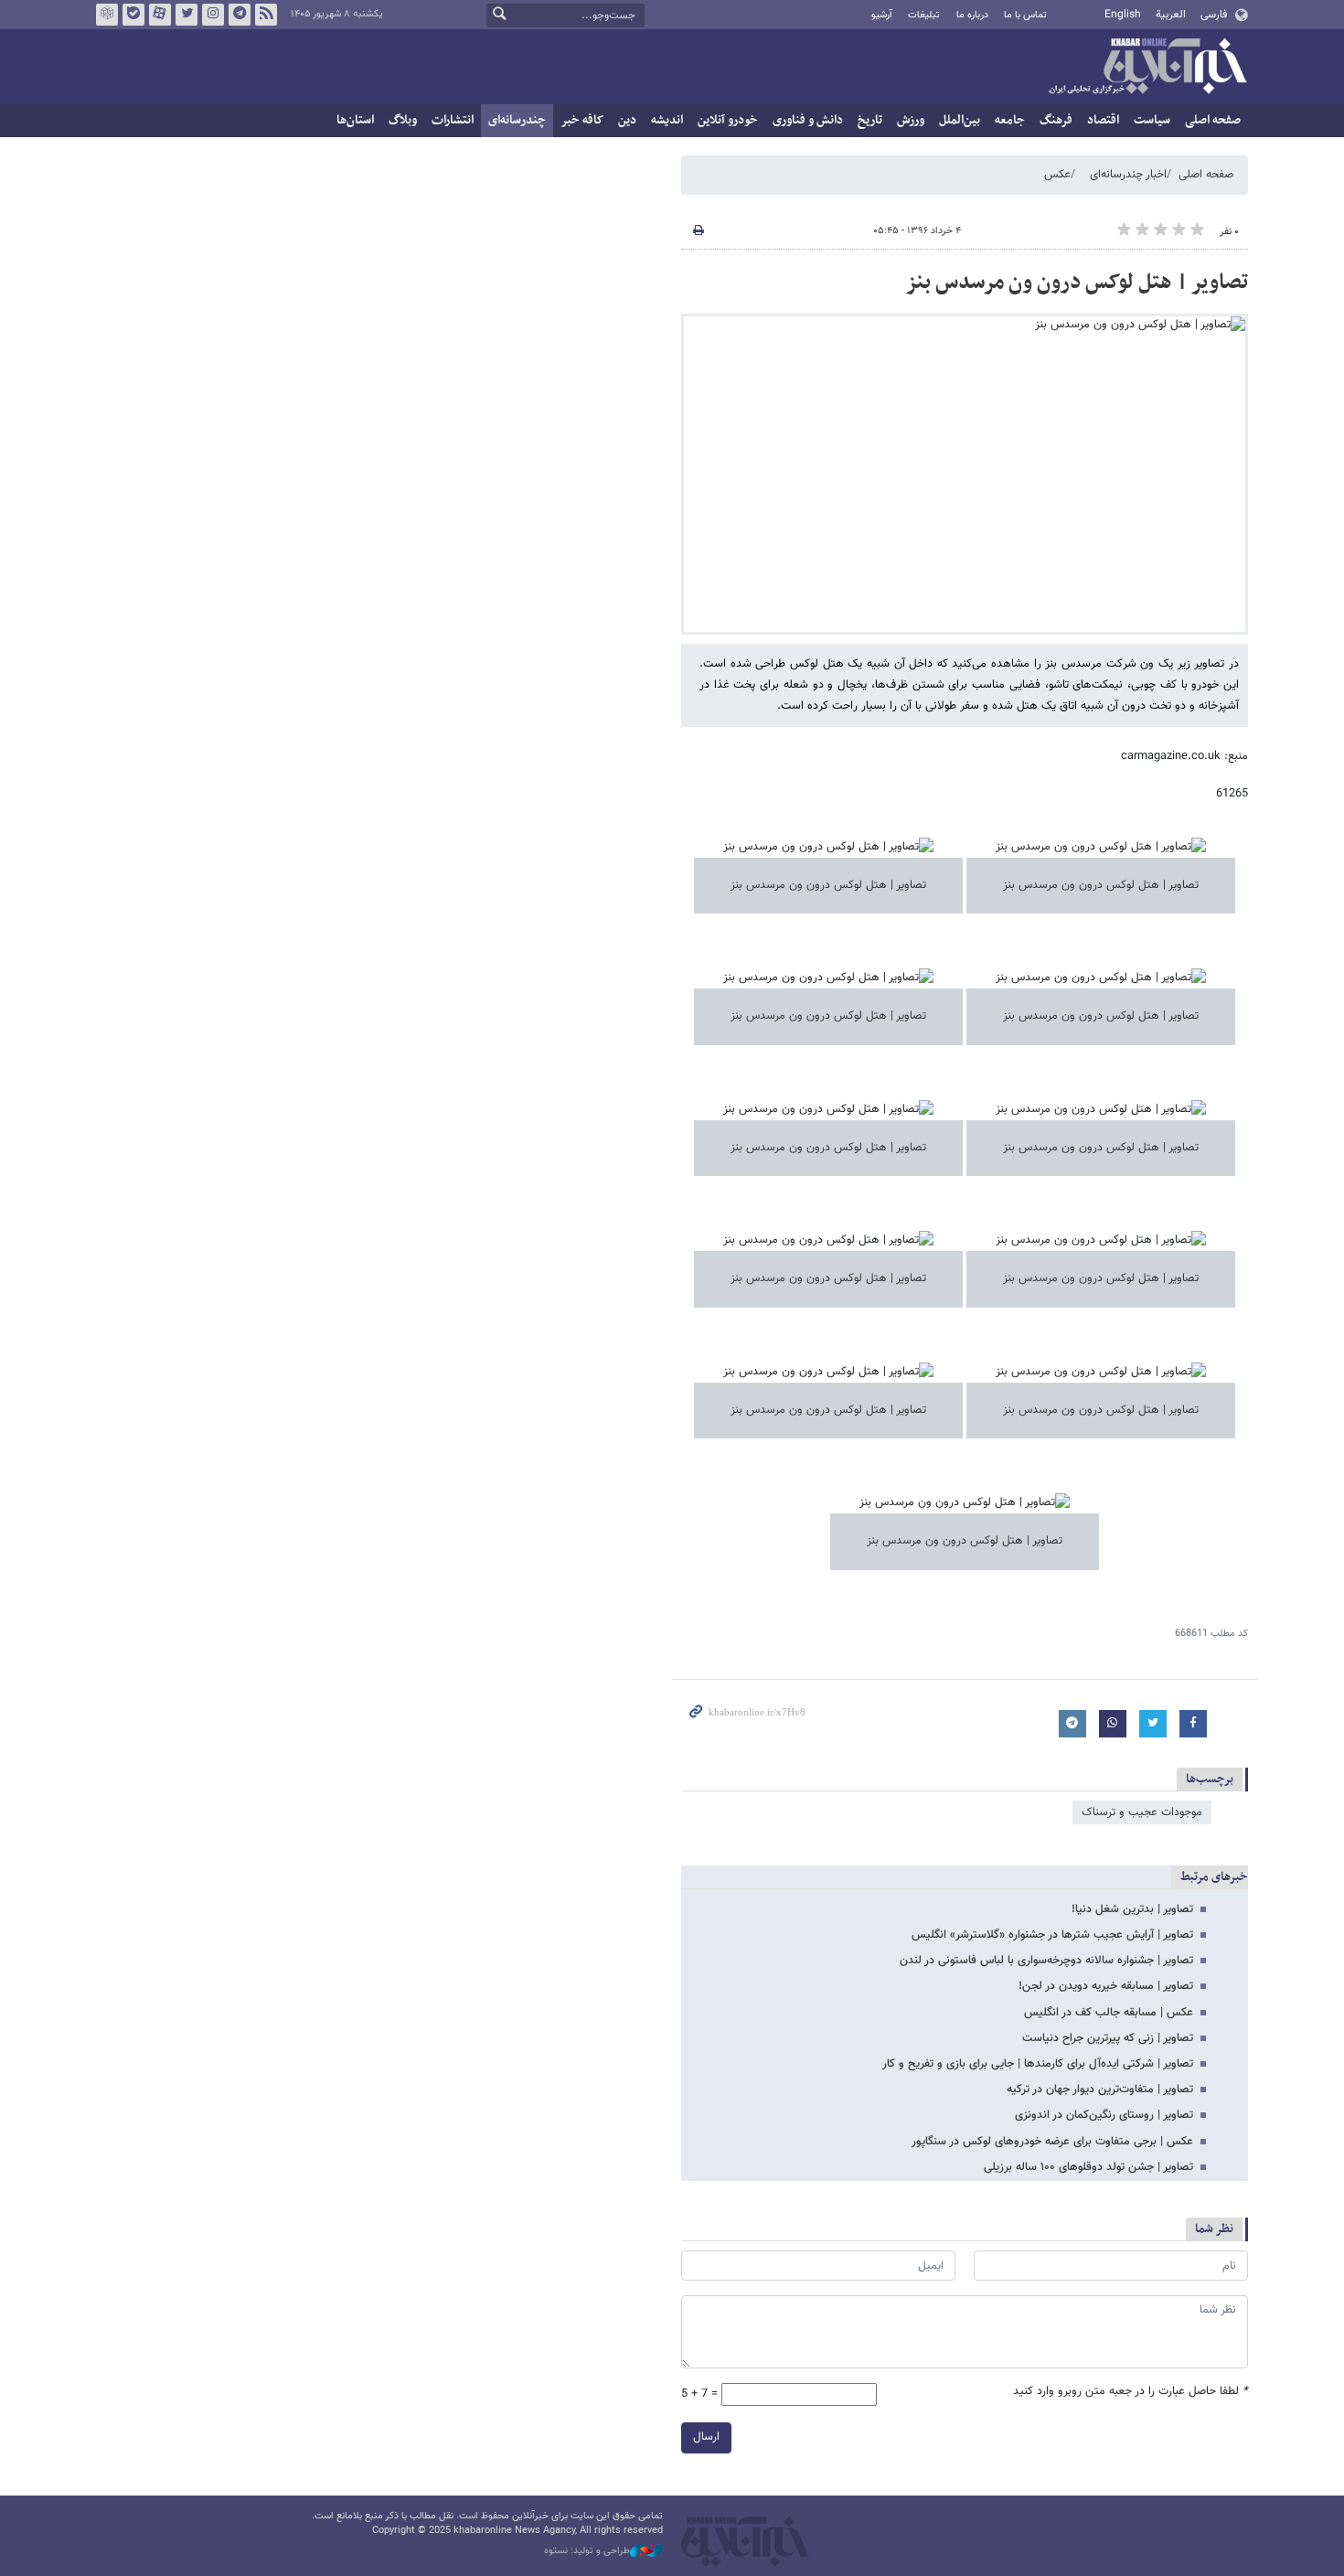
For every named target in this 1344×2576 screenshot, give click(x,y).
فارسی (1214, 15)
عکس (1057, 175)
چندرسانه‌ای (517, 120)
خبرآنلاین (1147, 68)
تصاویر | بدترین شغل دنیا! (1132, 1909)
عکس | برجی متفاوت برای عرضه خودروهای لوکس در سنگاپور (1052, 2142)
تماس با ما (1025, 15)
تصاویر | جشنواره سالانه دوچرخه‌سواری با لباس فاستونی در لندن (1046, 1961)
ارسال (706, 2437)
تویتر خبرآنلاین (187, 15)
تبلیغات (924, 15)
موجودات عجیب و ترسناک (1142, 1812)
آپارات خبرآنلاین (160, 15)
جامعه (1010, 120)
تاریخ (870, 120)
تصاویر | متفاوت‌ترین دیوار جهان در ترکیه (1100, 2090)
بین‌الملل (960, 120)
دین (627, 120)
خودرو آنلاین (728, 120)
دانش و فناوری (808, 120)
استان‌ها (355, 120)
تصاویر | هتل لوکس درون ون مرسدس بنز (1077, 283)
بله (133, 15)
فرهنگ (1056, 120)
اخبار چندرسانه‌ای (1128, 175)
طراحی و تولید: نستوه (587, 2551)
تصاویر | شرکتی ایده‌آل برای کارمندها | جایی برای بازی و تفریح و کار (1038, 2064)
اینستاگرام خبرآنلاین (213, 15)
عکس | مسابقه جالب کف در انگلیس (1109, 2013)
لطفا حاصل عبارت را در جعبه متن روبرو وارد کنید (1131, 2392)
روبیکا (107, 15)
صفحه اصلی (1213, 120)
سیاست (1152, 120)
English (1123, 15)
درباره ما (972, 15)
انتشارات (453, 120)
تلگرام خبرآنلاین (240, 15)
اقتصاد (1103, 120)
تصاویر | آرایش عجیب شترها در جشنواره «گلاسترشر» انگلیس (1052, 1935)
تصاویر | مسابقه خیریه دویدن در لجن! (1106, 1986)
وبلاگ (403, 120)
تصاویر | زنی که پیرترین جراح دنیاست (1108, 2038)
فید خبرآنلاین (266, 15)
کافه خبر (582, 120)
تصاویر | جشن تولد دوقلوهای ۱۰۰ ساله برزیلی (1088, 2167)
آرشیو (882, 15)
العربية (1171, 15)
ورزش (911, 120)
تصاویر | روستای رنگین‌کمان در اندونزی (1104, 2115)
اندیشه (667, 120)
